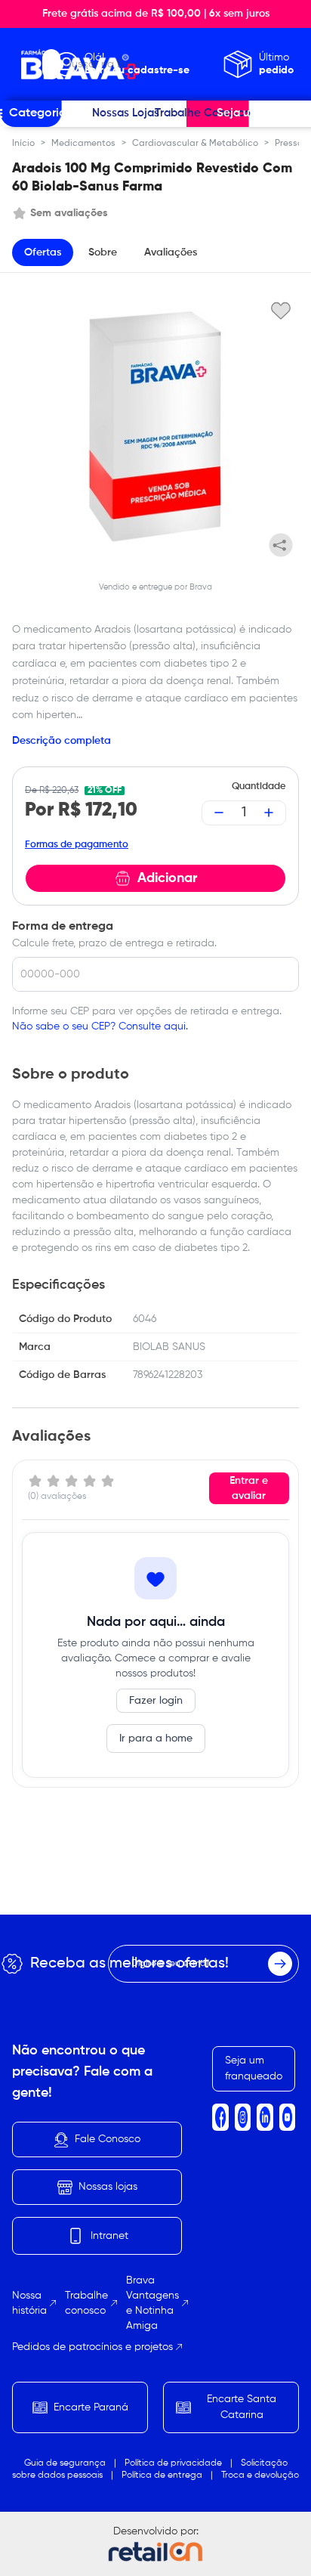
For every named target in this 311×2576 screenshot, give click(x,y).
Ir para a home (156, 1738)
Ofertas (43, 252)
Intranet (109, 2236)
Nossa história (29, 2303)
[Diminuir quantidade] (219, 813)
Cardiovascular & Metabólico (195, 144)
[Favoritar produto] (281, 310)
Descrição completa (62, 741)
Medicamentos (83, 144)
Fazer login (156, 1701)
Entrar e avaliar (249, 1488)
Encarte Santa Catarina (242, 2407)
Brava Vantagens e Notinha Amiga (152, 2303)
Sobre (103, 252)
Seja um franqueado (254, 2068)
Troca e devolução (260, 2475)
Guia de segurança (65, 2463)
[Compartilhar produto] (281, 545)
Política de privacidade (173, 2463)
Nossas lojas (108, 2187)
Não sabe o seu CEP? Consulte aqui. (100, 1026)
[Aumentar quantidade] (269, 813)
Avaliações (171, 252)
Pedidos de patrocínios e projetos (92, 2347)
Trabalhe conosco (86, 2303)
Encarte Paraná (91, 2407)
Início (23, 144)
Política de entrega (162, 2475)
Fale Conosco (108, 2139)
